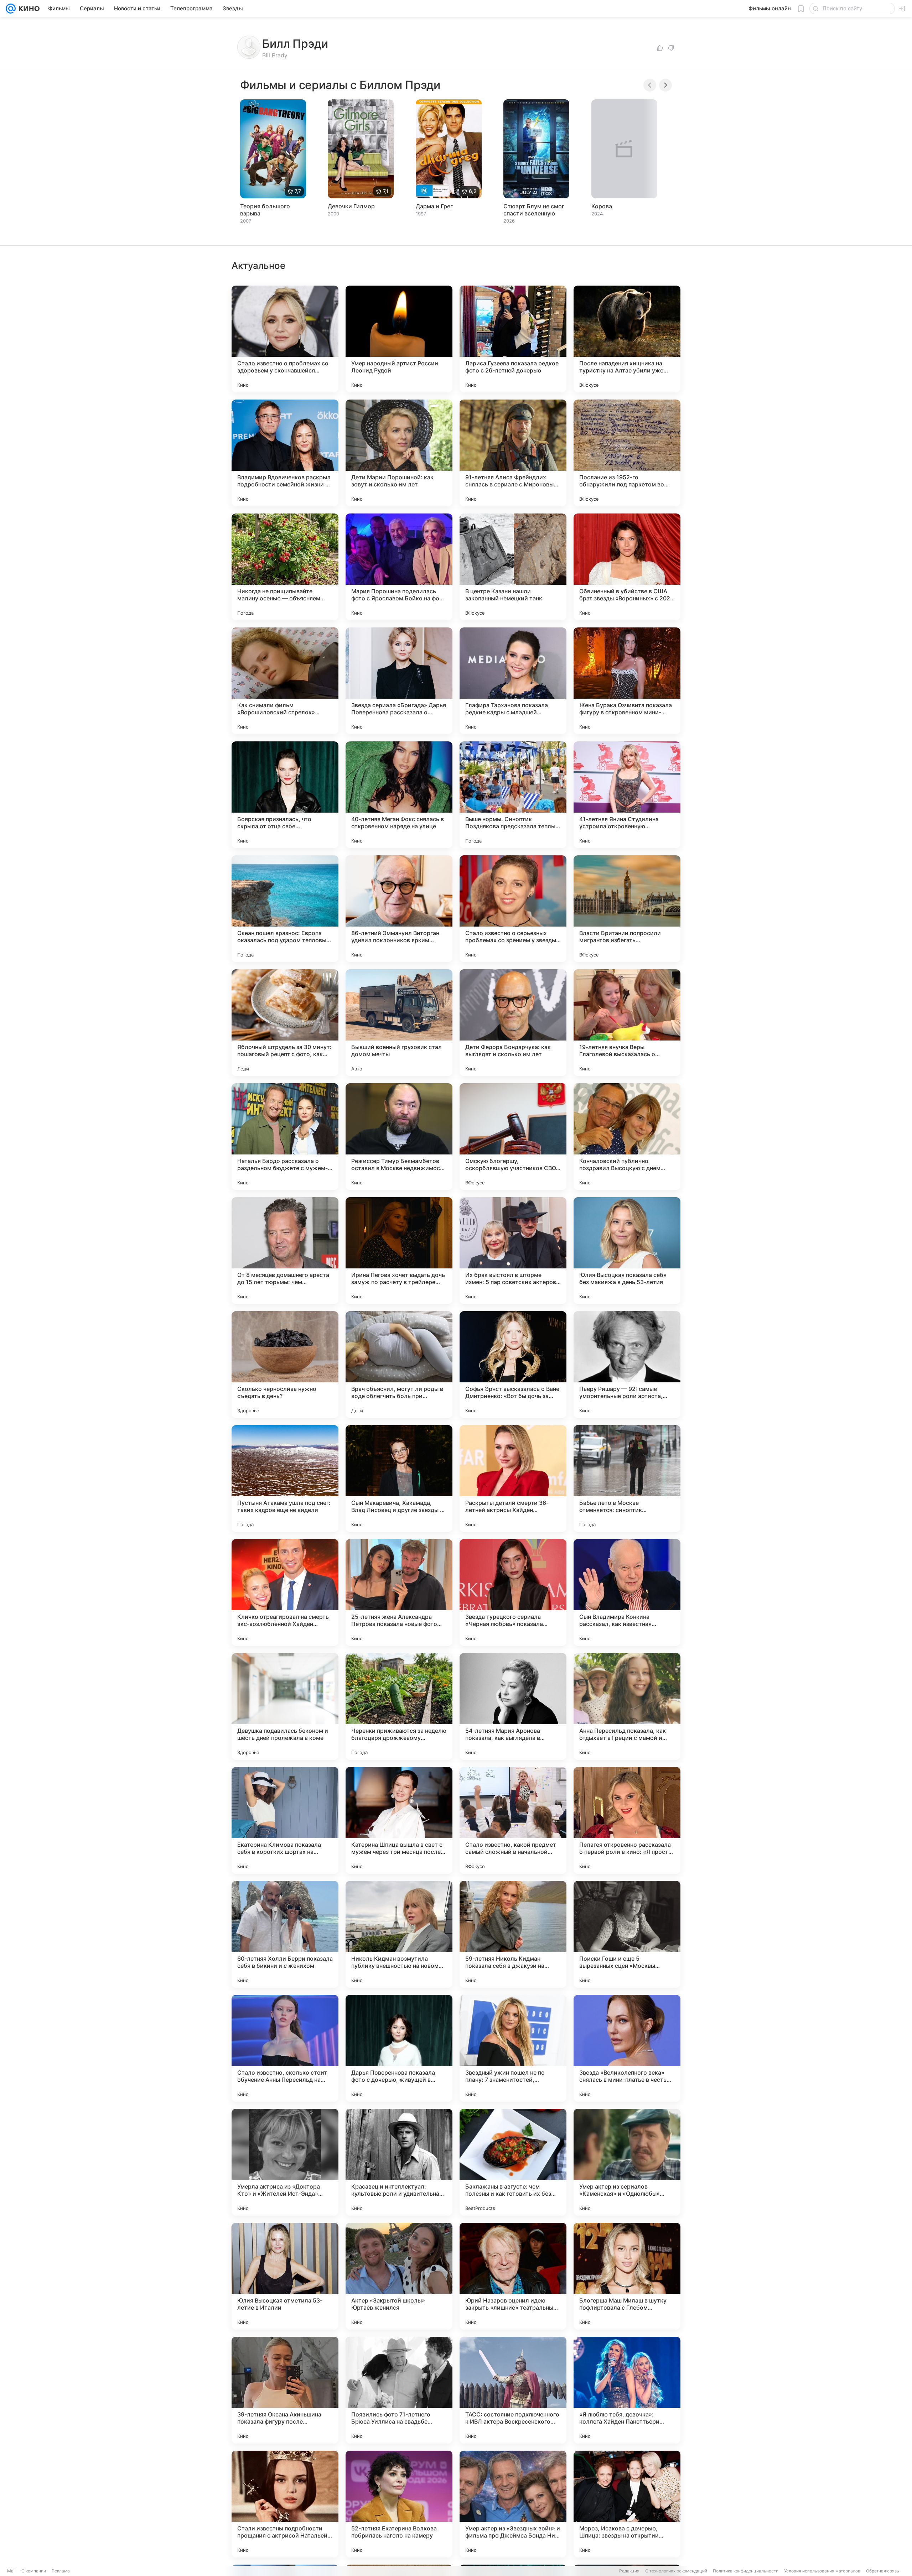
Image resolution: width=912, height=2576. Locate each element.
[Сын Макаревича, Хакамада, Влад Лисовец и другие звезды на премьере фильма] (399, 1479)
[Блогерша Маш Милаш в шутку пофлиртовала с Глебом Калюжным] (627, 2276)
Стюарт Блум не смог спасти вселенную (534, 210)
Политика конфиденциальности (746, 2571)
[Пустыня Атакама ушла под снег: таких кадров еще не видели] (285, 1479)
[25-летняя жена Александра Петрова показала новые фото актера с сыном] (399, 1592)
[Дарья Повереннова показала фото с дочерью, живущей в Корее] (399, 2048)
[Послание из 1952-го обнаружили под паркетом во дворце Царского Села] (627, 453)
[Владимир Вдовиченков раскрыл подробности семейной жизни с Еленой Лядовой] (285, 453)
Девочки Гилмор (351, 206)
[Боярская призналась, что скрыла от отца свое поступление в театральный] (285, 795)
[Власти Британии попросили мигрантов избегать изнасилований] (627, 909)
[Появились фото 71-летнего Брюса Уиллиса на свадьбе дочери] (399, 2390)
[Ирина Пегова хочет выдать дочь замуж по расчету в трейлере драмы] (399, 1251)
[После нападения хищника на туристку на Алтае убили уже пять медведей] (627, 339)
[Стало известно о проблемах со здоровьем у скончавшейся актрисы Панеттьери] (285, 339)
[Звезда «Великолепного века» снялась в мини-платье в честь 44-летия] (627, 2048)
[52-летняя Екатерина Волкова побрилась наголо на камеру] (399, 2504)
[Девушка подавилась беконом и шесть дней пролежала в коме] (285, 1706)
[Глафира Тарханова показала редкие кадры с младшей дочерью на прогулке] (513, 681)
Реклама (61, 2571)
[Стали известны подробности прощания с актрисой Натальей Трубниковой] (285, 2504)
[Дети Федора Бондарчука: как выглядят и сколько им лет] (513, 1023)
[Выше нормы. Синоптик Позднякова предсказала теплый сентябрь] (513, 795)
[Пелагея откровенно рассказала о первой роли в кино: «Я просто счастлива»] (627, 1820)
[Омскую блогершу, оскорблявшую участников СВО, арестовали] (513, 1137)
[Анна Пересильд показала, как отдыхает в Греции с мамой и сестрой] (627, 1706)
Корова (602, 206)
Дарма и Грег (434, 206)
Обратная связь (883, 2571)
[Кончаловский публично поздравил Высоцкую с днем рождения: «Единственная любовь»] (627, 1137)
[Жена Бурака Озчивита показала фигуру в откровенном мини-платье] (627, 681)
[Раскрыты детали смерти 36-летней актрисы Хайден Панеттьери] (513, 1479)
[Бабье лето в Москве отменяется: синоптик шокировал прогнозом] (627, 1479)
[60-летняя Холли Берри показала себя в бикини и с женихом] (285, 1934)
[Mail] (11, 9)
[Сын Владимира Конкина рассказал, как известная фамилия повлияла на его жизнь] (627, 1592)
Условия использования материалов (822, 2571)
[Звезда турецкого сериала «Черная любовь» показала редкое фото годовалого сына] (513, 1592)
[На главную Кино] (28, 9)
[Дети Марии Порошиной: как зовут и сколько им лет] (399, 453)
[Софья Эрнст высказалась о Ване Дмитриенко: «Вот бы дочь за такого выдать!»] (513, 1365)
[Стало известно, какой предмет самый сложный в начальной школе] (513, 1820)
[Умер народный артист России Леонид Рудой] (399, 339)
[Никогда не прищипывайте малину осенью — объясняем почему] (285, 567)
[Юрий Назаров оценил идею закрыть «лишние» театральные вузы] (513, 2276)
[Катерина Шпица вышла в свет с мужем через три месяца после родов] (399, 1820)
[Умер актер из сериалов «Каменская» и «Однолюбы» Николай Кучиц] (627, 2162)
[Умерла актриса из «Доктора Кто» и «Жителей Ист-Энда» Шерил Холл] (285, 2162)
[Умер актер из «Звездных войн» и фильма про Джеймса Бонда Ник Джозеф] (513, 2504)
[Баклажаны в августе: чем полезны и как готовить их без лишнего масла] (513, 2162)
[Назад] (650, 85)
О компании (34, 2571)
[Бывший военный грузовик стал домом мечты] (399, 1023)
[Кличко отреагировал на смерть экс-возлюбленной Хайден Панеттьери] (285, 1592)
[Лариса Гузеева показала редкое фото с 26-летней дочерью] (513, 339)
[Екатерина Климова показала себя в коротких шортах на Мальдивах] (285, 1820)
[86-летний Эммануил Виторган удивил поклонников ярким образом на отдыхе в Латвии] (399, 909)
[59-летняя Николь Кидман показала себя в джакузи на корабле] (513, 1934)
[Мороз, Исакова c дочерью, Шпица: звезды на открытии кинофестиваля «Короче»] (627, 2504)
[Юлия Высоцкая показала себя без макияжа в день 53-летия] (627, 1251)
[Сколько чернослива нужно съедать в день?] (285, 1365)
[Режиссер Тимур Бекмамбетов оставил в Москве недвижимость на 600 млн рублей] (399, 1137)
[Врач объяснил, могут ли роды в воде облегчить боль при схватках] (399, 1365)
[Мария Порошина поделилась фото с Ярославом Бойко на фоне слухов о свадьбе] (399, 567)
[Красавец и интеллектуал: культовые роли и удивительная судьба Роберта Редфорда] (399, 2162)
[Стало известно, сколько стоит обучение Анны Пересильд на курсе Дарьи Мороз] (285, 2048)
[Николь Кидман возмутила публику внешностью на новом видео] (399, 1934)
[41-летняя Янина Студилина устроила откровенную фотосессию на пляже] (627, 795)
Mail (11, 2571)
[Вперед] (665, 85)
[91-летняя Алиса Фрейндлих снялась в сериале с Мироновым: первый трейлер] (513, 453)
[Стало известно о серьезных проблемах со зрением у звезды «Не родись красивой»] (513, 909)
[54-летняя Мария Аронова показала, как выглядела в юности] (513, 1706)
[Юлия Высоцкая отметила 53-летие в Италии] (285, 2276)
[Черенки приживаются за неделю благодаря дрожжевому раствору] (399, 1706)
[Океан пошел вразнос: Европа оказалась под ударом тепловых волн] (285, 909)
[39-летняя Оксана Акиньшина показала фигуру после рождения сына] (285, 2390)
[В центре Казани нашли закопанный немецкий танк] (513, 567)
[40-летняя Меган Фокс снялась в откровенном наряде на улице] (399, 795)
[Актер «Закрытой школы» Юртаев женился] (399, 2276)
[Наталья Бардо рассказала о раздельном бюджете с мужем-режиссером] (285, 1137)
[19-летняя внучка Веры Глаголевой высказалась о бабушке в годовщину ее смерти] (627, 1023)
